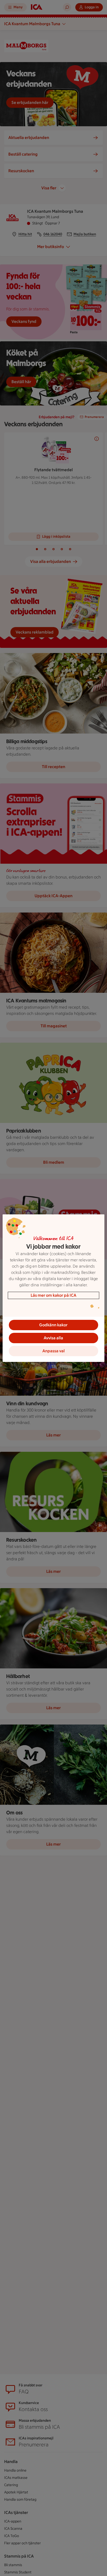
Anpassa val (53, 1351)
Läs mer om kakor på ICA (53, 1295)
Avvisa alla (53, 1338)
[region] (53, 1288)
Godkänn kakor (53, 1325)
